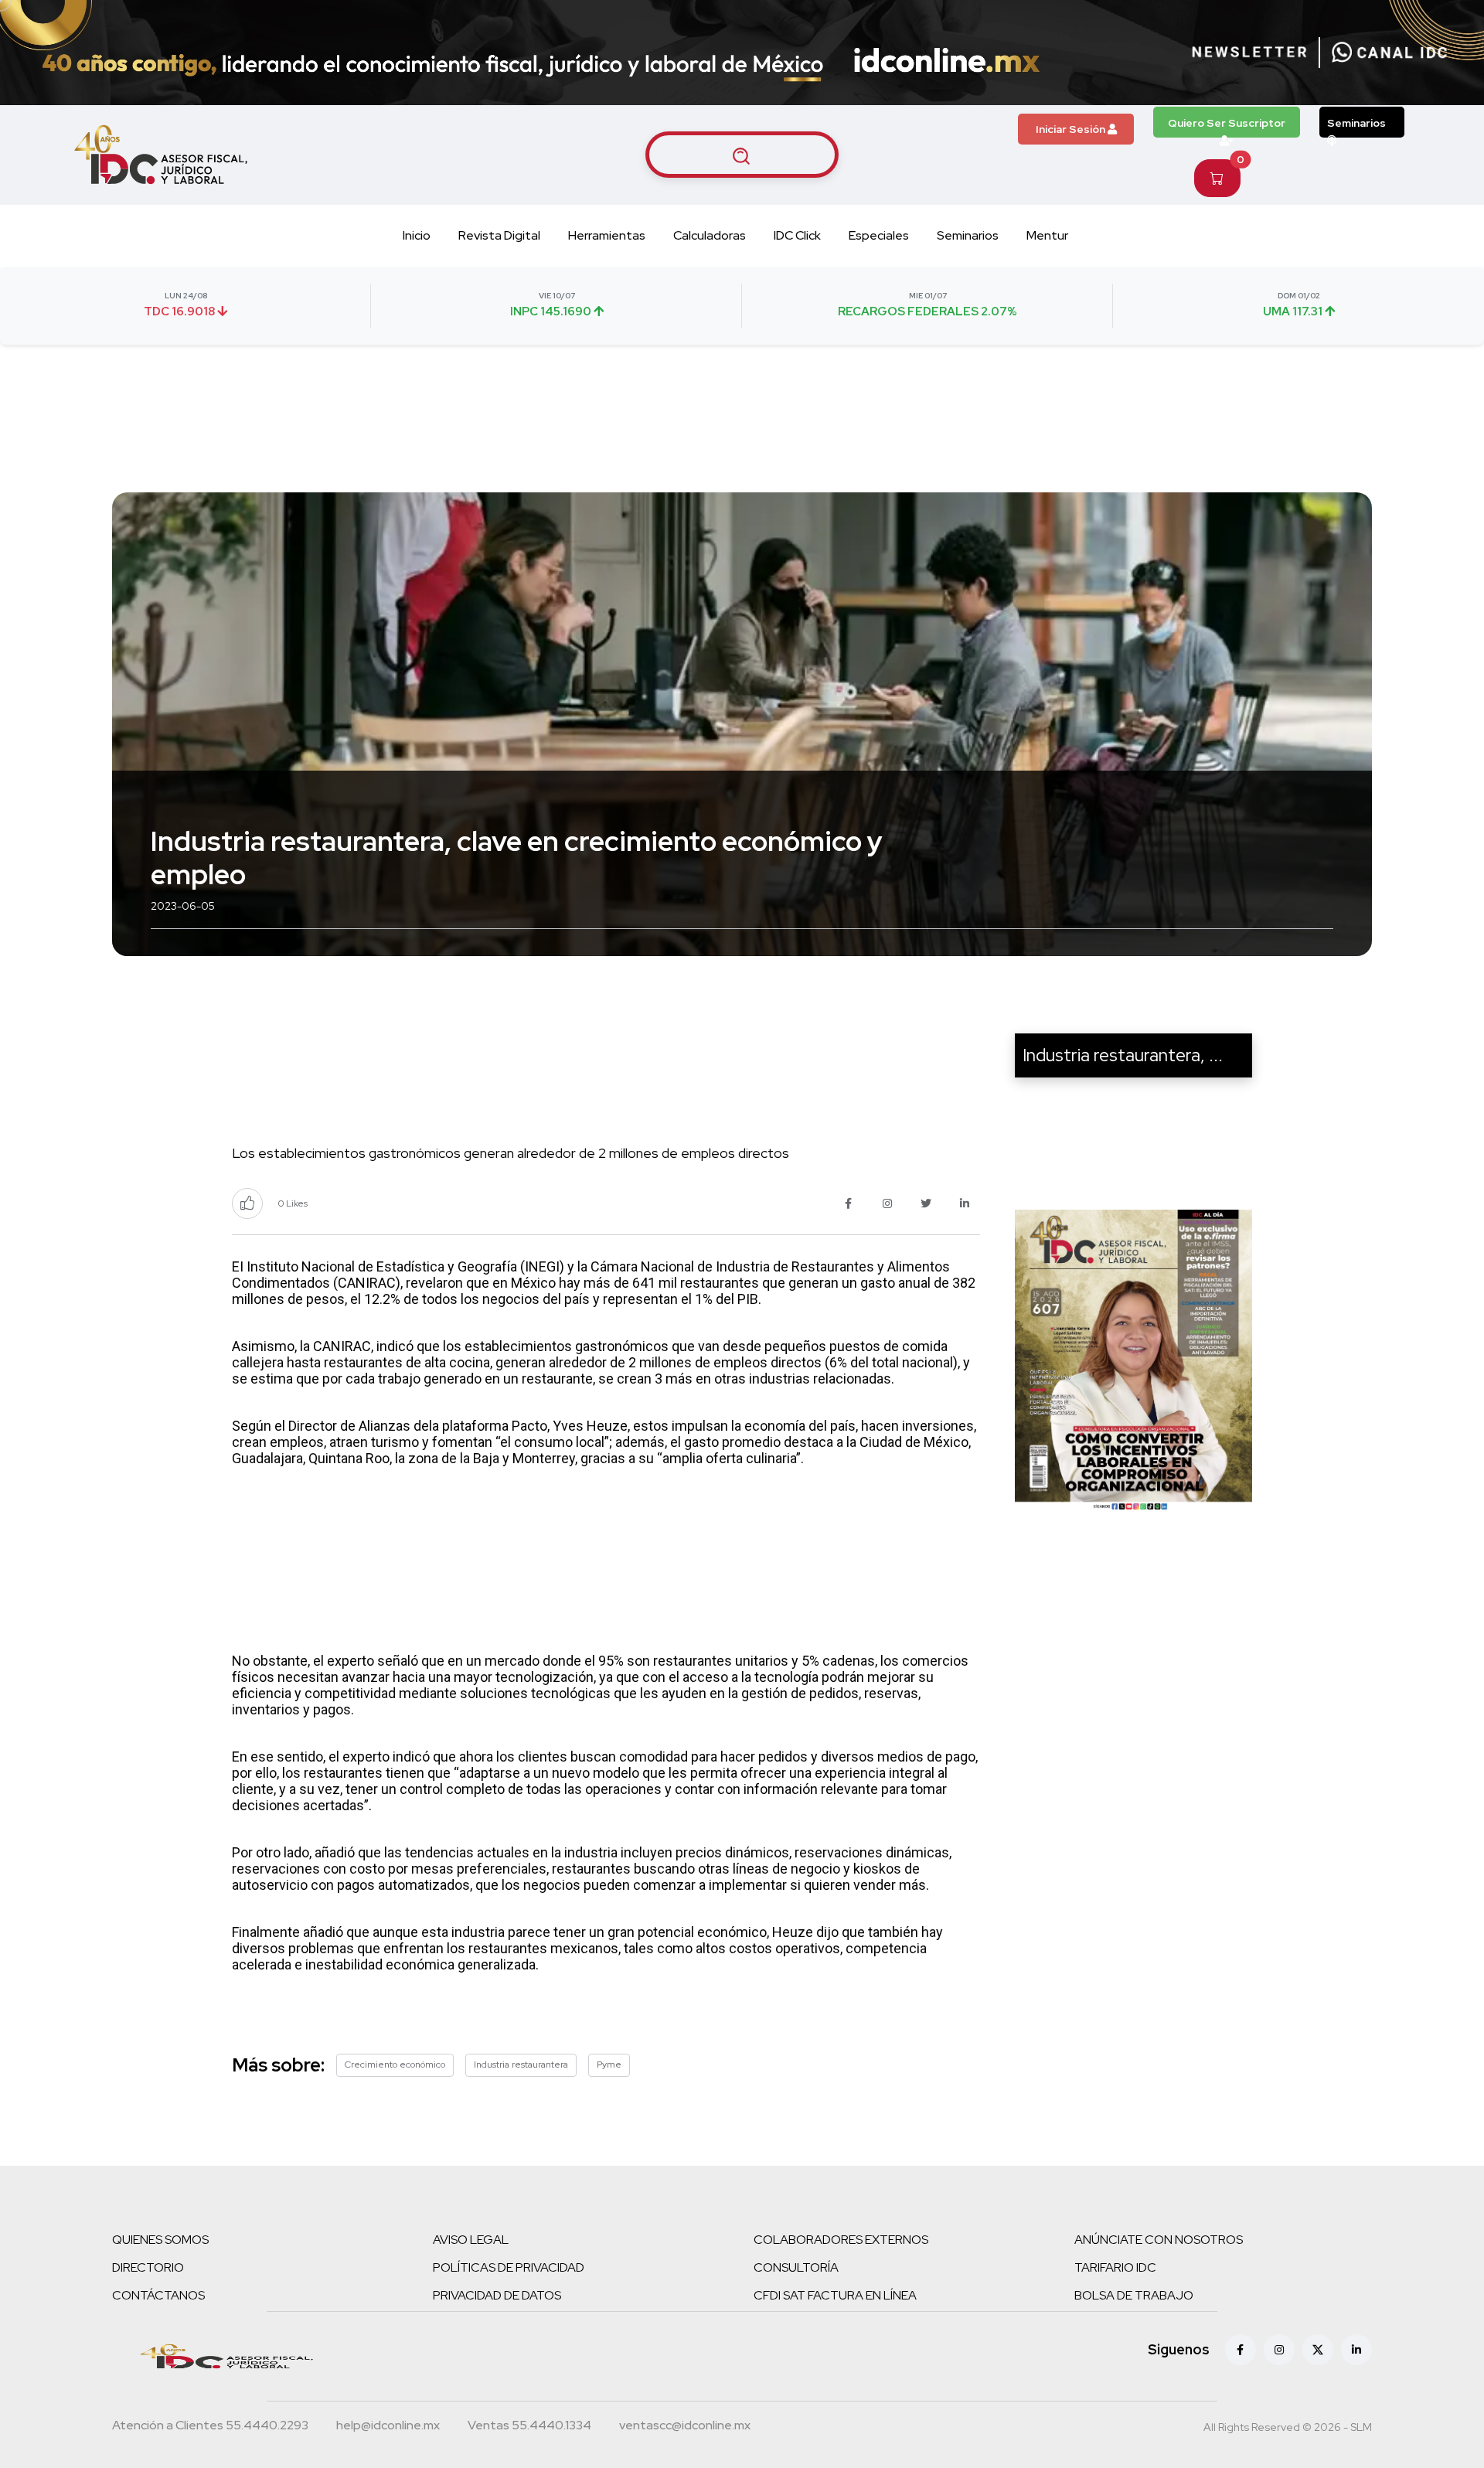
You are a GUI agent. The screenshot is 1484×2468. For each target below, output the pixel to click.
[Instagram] (1279, 2350)
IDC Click (797, 235)
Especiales (879, 235)
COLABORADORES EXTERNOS (841, 2240)
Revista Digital (499, 235)
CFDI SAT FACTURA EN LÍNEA (835, 2295)
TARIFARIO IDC (1115, 2267)
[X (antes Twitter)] (1318, 2350)
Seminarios (1356, 123)
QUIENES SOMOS (160, 2240)
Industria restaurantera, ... (1123, 1055)
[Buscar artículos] (742, 155)
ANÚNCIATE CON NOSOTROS (1159, 2240)
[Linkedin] (1356, 2350)
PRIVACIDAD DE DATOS (497, 2295)
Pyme (609, 2065)
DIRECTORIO (148, 2267)
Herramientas (607, 235)
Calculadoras (710, 235)
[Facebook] (1241, 2350)
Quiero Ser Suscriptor (1227, 123)
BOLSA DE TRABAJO (1134, 2295)
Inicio (417, 235)
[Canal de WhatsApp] (1390, 53)
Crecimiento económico (395, 2065)
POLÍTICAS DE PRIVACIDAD (509, 2267)
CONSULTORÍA (796, 2267)
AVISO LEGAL (471, 2240)
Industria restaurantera (521, 2065)
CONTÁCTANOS (158, 2295)
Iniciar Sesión (1072, 129)
